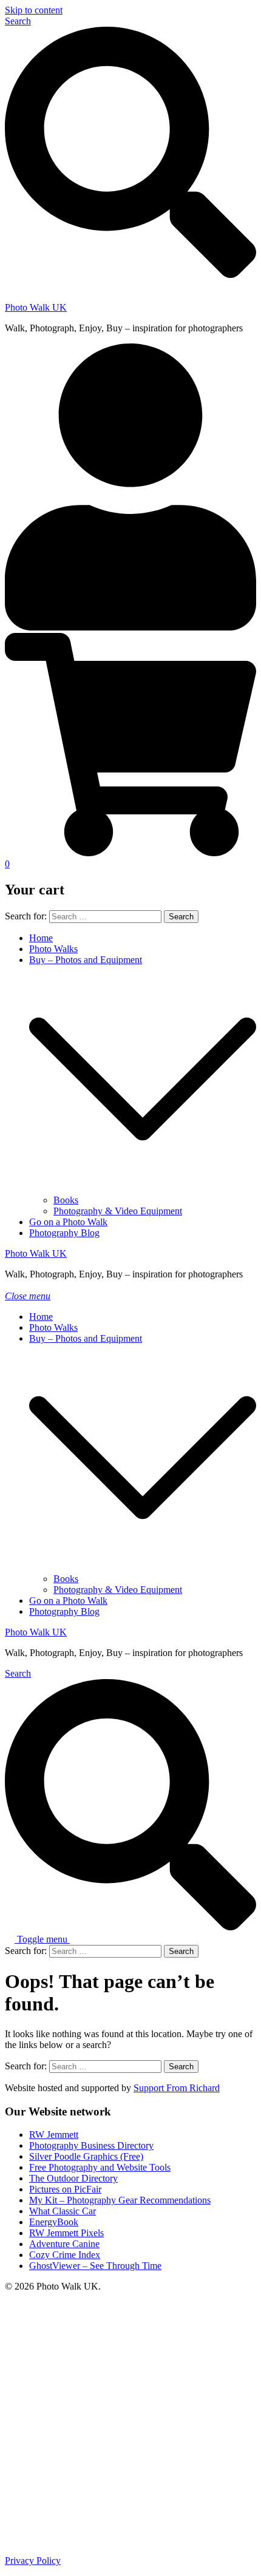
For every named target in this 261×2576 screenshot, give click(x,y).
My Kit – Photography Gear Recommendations (120, 2200)
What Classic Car (63, 2211)
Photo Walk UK (36, 307)
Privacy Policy (33, 2561)
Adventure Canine (64, 2244)
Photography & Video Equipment (118, 1211)
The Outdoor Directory (73, 2178)
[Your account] (130, 627)
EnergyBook (54, 2222)
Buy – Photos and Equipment (86, 960)
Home (41, 938)
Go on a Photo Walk (68, 1222)
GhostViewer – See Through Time (95, 2266)
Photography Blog (64, 1233)
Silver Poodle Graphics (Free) (86, 2156)
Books (66, 1200)
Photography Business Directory (91, 2145)
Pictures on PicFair (65, 2189)
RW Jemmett (54, 2135)
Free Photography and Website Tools (100, 2167)
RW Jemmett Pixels (66, 2233)
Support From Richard (177, 2088)
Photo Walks (53, 949)
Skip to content (34, 10)
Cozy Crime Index (65, 2255)
